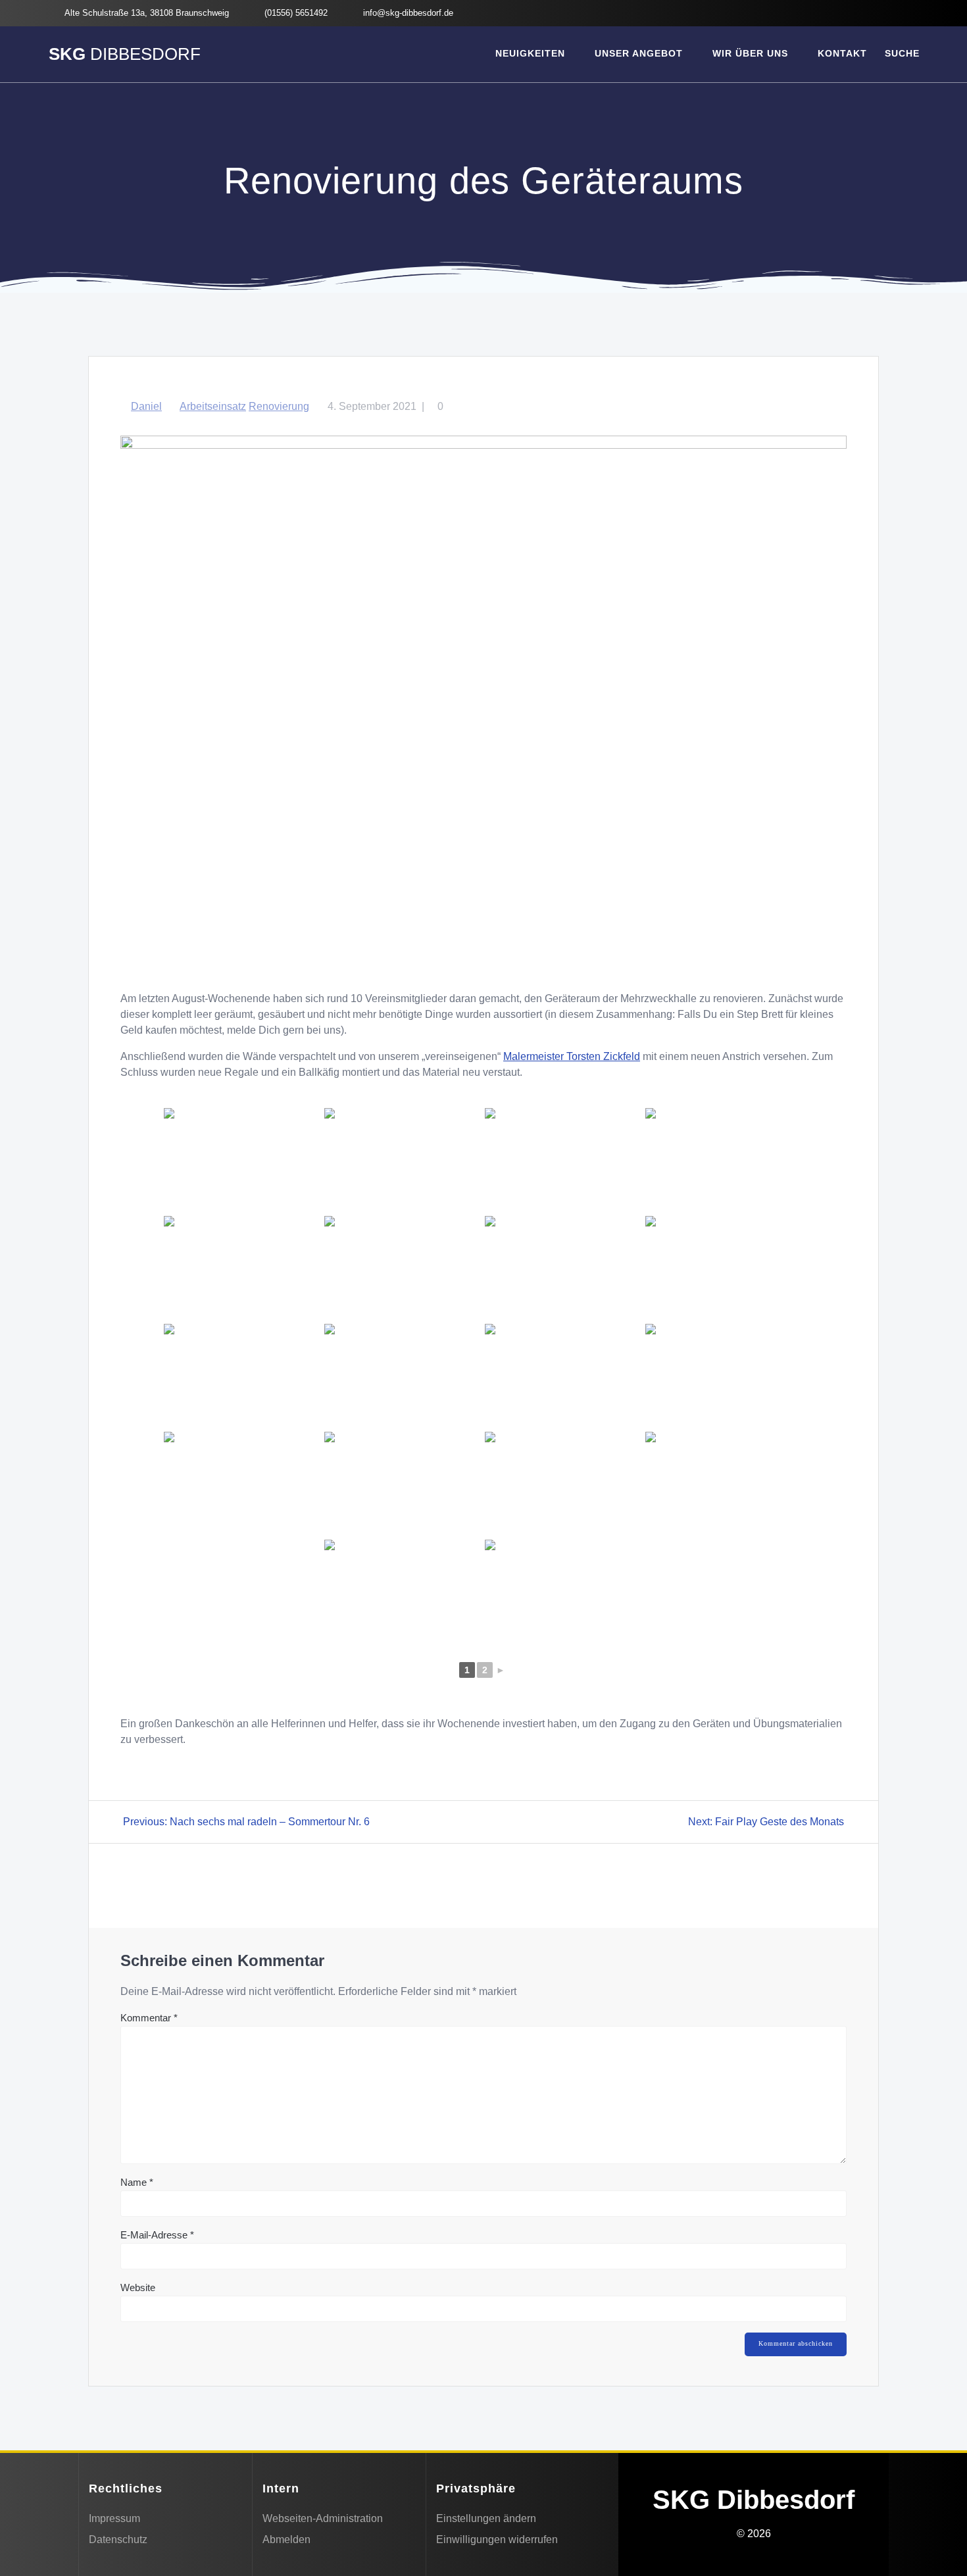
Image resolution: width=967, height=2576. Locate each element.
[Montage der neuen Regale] (564, 1161)
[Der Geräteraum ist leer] (403, 1484)
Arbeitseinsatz (213, 406)
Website (138, 2287)
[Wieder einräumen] (564, 1269)
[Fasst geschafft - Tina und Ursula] (724, 1269)
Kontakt (842, 53)
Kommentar (149, 2018)
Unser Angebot (639, 53)
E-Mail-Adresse (157, 2235)
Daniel (146, 406)
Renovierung (279, 406)
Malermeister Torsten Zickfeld (572, 1056)
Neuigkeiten (530, 53)
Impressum (114, 2518)
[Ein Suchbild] (564, 1376)
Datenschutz (118, 2539)
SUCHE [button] (902, 53)
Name (137, 2182)
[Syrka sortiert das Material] (243, 1161)
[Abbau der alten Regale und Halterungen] (724, 1484)
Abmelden (286, 2539)
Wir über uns (750, 53)
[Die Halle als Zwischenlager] (243, 1484)
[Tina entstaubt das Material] (403, 1161)
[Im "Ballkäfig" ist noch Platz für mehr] (724, 1376)
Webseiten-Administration (323, 2518)
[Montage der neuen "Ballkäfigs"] (724, 1161)
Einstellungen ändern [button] (486, 2518)
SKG (125, 55)
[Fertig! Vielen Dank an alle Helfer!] (403, 1376)
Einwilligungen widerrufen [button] (497, 2539)
